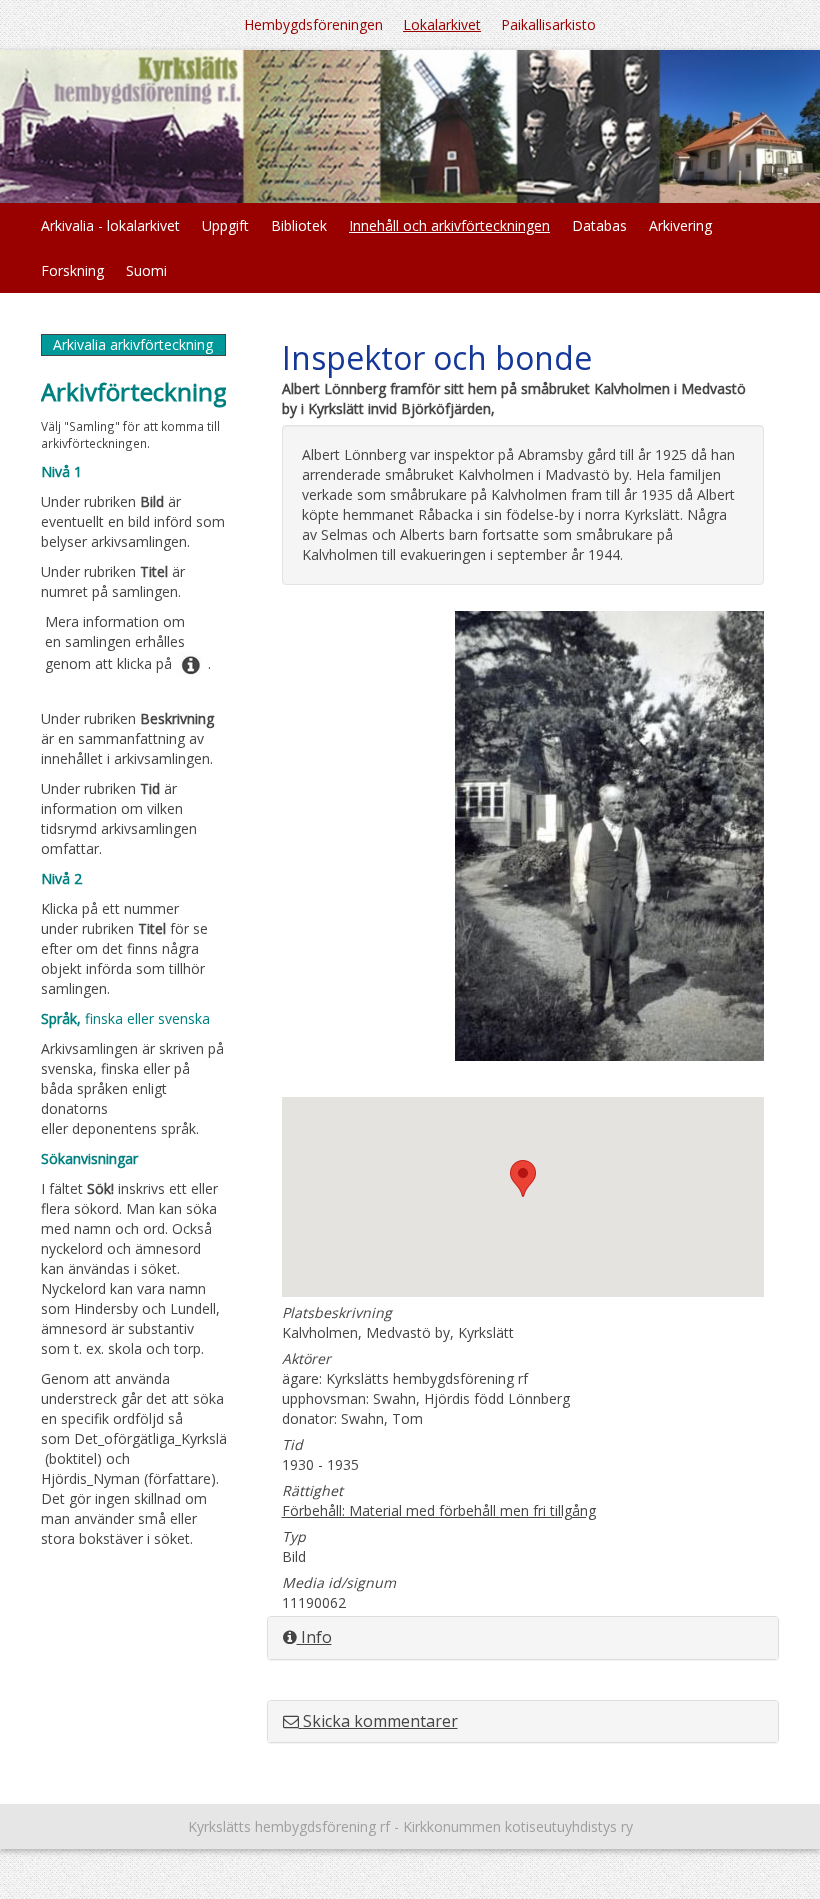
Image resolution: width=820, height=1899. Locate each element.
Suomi (146, 270)
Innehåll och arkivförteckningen (449, 225)
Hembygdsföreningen (313, 24)
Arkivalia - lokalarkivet (110, 225)
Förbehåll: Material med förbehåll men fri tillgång (439, 1510)
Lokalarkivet (442, 24)
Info (314, 1637)
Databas (599, 225)
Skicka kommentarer (378, 1721)
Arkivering (680, 225)
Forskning (72, 270)
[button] (523, 1178)
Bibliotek (299, 225)
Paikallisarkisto (548, 24)
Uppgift (225, 225)
